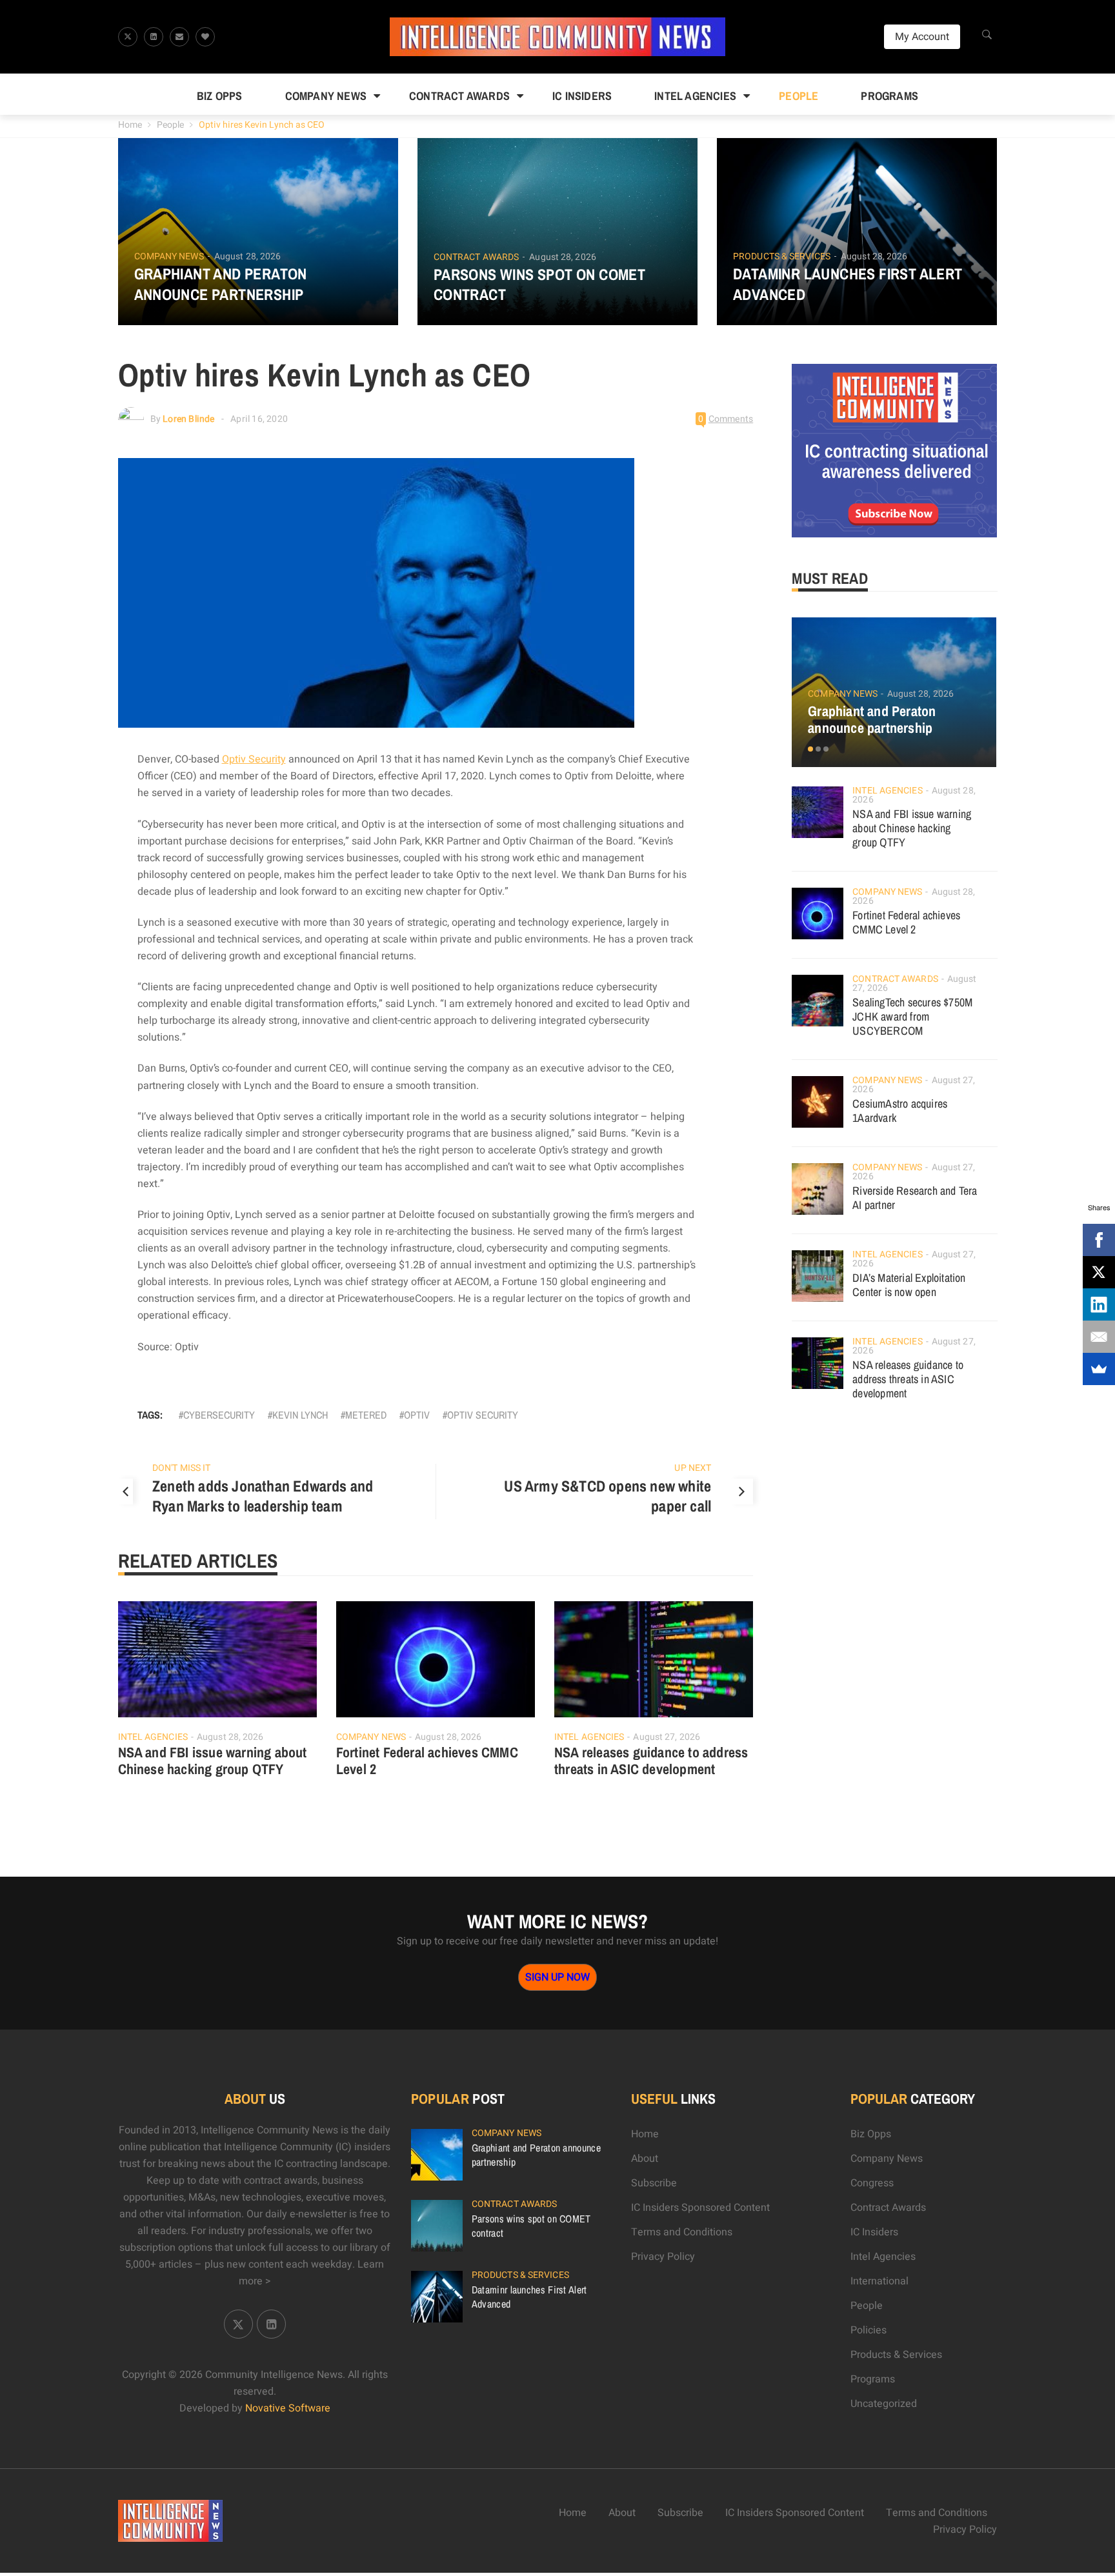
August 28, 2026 (248, 256)
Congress (872, 2183)
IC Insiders (582, 96)
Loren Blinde (188, 419)
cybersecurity (219, 1415)
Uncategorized (884, 2404)
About (645, 2159)
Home (130, 125)
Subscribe (654, 2183)
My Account (922, 37)
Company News (326, 96)
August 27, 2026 (667, 1737)
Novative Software (288, 2408)
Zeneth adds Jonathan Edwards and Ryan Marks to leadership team (263, 1496)
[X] (1099, 1272)
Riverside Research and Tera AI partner (915, 1198)
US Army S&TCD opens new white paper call (608, 1496)
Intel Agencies (695, 96)
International (879, 2281)
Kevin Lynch (300, 1415)
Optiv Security (254, 759)
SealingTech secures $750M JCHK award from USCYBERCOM (912, 1016)
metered (366, 1415)
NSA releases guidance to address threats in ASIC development (651, 1761)
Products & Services (782, 257)
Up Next (693, 1468)
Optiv (417, 1415)
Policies (869, 2330)
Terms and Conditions (682, 2232)
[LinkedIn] (1099, 1304)
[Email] (1099, 1337)
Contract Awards (459, 96)
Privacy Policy (663, 2257)
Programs (889, 96)
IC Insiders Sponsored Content (700, 2208)
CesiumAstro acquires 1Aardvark (900, 1111)
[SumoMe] (1099, 1369)
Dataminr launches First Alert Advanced (848, 284)
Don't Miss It (181, 1468)
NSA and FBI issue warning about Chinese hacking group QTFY (213, 1761)
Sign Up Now (557, 1977)
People (799, 96)
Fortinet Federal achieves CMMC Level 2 (427, 1761)
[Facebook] (1099, 1240)
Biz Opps (220, 96)
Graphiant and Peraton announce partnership (221, 284)
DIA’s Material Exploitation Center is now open (909, 1285)
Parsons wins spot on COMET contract (539, 285)
